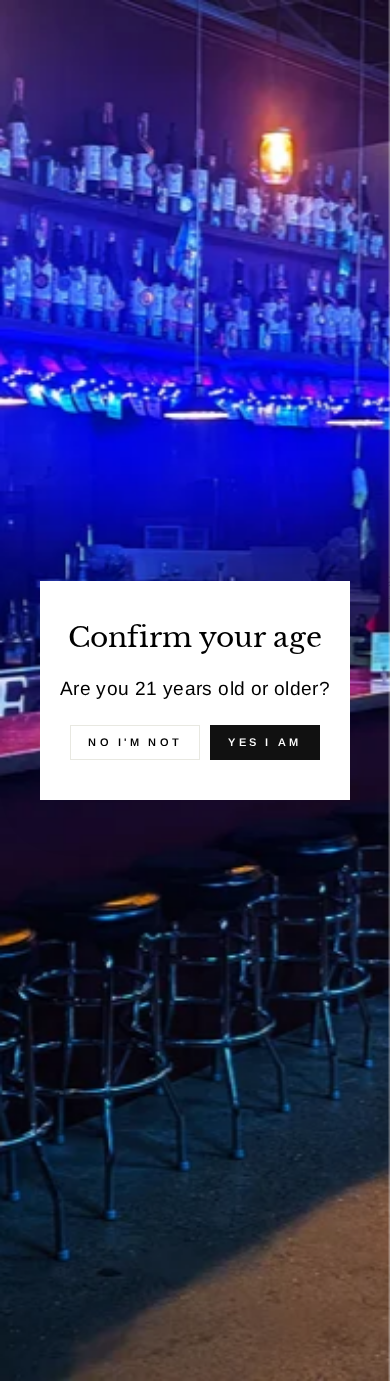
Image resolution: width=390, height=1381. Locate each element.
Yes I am (264, 742)
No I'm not (135, 742)
